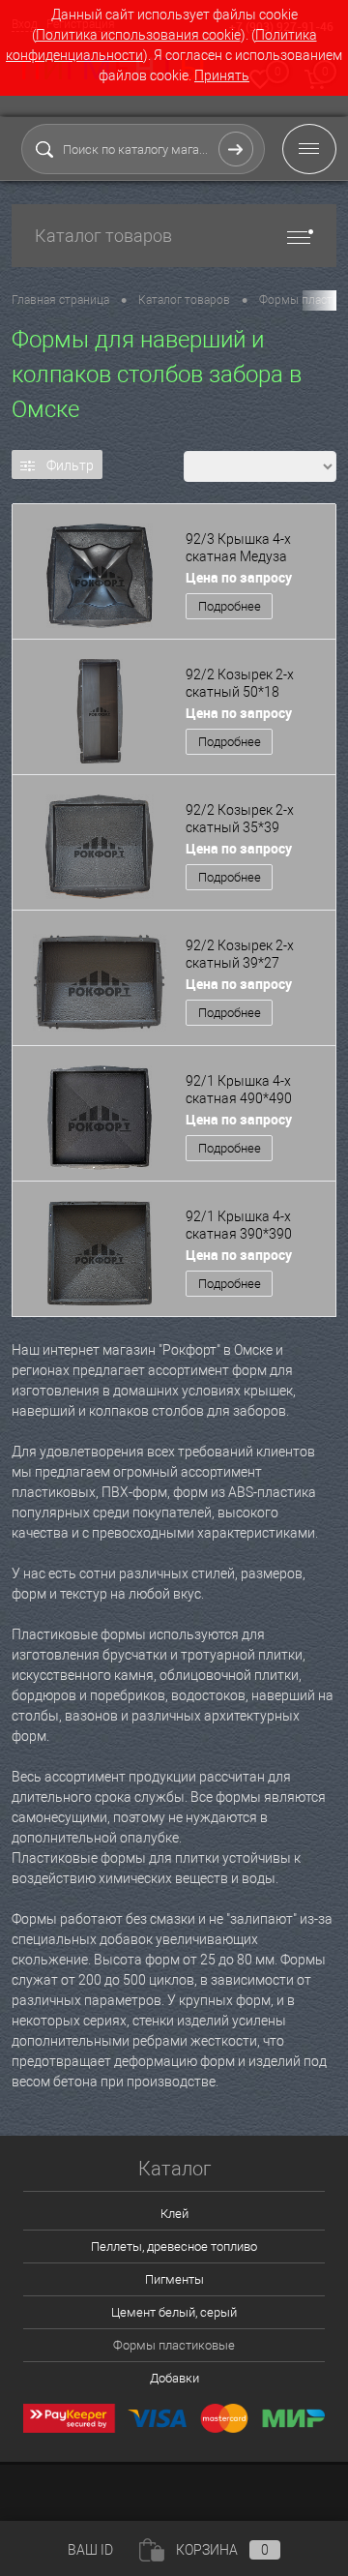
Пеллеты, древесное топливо (174, 2247)
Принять (222, 75)
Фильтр (70, 465)
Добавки (174, 2378)
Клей (174, 2214)
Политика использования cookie (138, 35)
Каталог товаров (103, 236)
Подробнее (230, 606)
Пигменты (174, 2279)
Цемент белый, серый (174, 2312)
